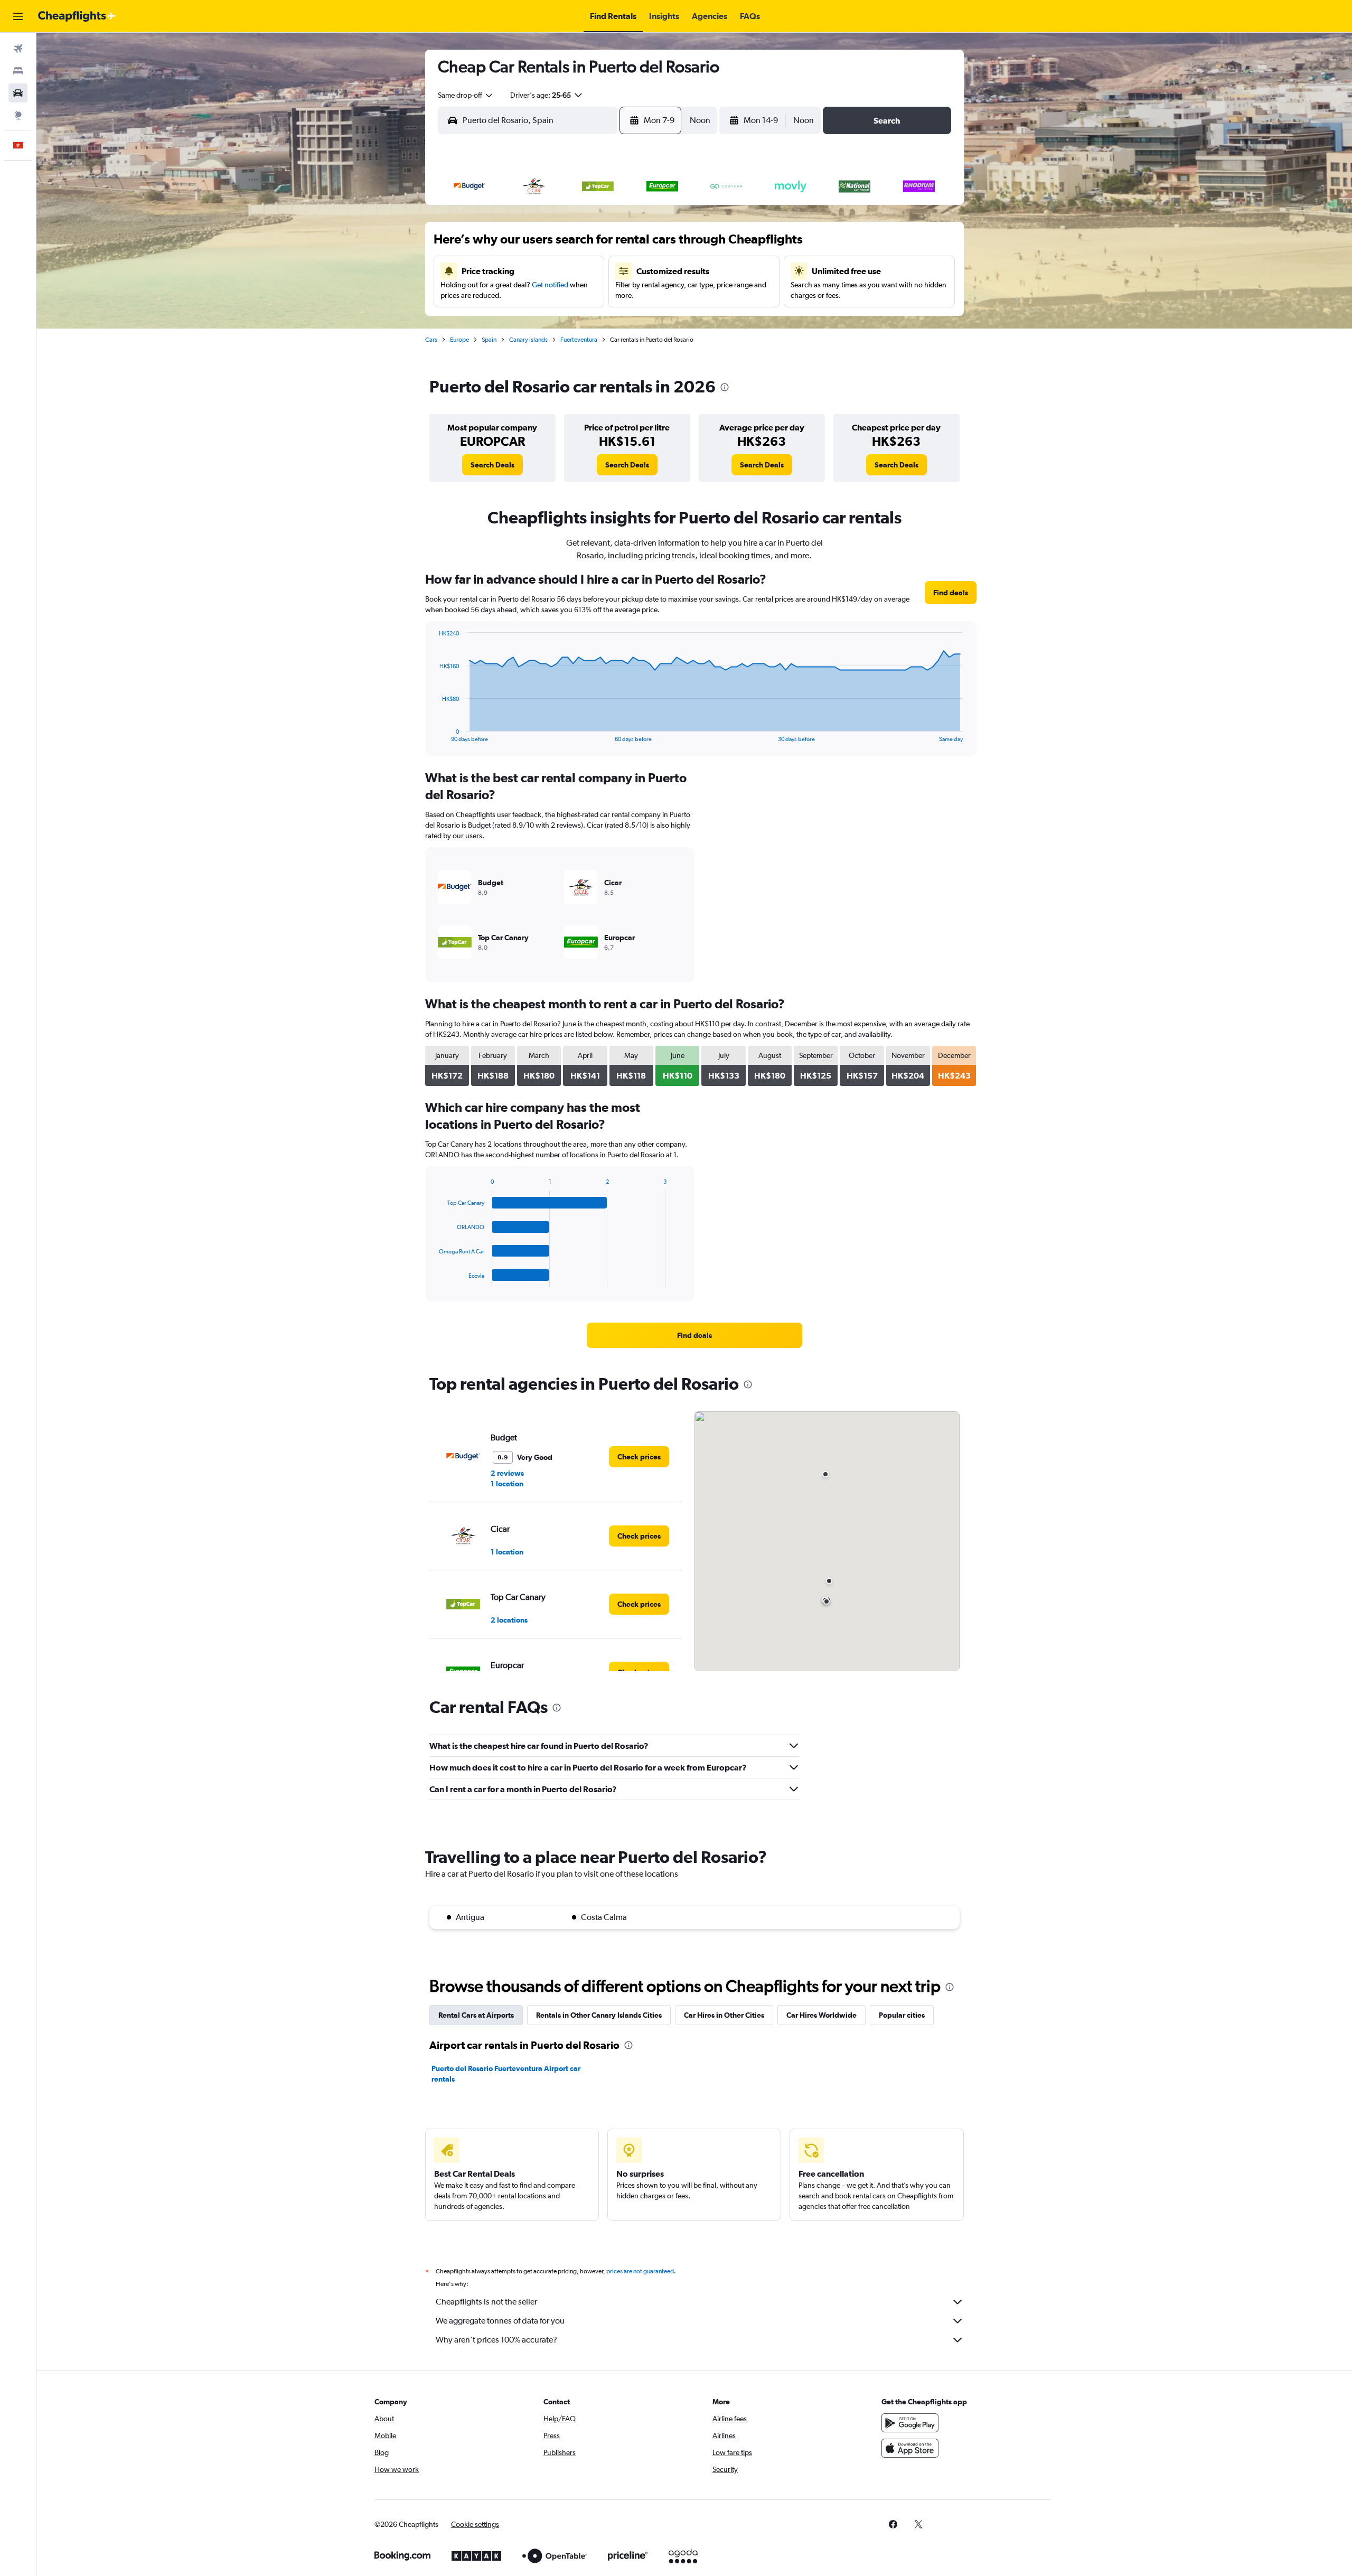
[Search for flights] (18, 49)
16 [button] (583, 270)
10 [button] (608, 245)
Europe (459, 340)
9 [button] (583, 245)
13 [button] (507, 270)
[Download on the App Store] (910, 2448)
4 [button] (633, 219)
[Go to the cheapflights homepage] (77, 16)
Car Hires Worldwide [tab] (821, 2015)
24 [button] (608, 295)
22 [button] (557, 295)
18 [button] (633, 270)
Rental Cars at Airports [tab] (476, 2015)
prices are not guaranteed (640, 2271)
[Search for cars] (18, 93)
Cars (431, 340)
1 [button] (557, 219)
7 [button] (532, 245)
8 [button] (557, 245)
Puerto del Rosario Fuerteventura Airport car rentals (506, 2074)
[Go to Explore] (18, 115)
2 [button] (583, 219)
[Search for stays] (18, 71)
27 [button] (506, 321)
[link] (492, 465)
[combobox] (466, 95)
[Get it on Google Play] (910, 2423)
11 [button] (633, 245)
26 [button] (659, 295)
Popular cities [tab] (902, 2015)
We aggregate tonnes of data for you (500, 2321)
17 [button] (608, 270)
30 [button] (583, 321)
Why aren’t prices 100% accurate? (496, 2340)
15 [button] (557, 270)
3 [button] (608, 219)
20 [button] (506, 295)
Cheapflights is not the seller (486, 2302)
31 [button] (846, 321)
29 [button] (557, 321)
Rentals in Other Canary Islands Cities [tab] (599, 2015)
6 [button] (506, 245)
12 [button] (659, 245)
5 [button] (659, 219)
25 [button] (633, 295)
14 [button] (532, 270)
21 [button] (532, 295)
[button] (18, 16)
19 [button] (659, 270)
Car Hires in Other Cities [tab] (724, 2015)
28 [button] (532, 321)
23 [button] (583, 295)
